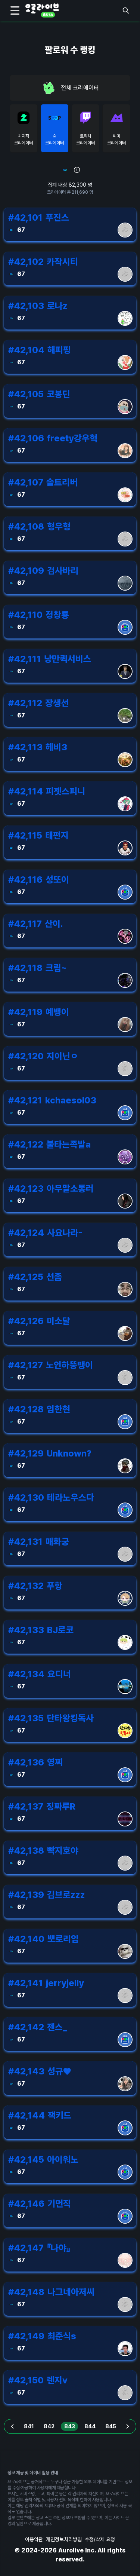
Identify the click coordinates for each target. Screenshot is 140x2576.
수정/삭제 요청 (100, 2539)
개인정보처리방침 (64, 2539)
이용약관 (34, 2539)
